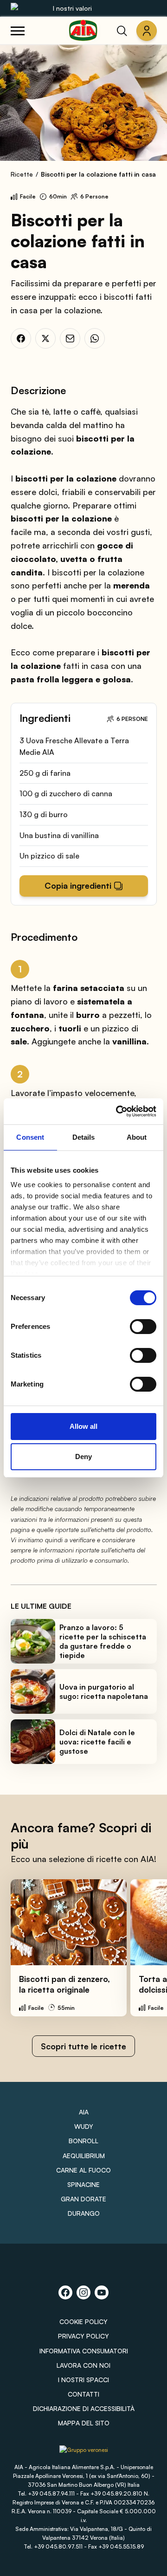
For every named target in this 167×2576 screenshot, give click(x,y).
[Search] (122, 31)
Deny (83, 1456)
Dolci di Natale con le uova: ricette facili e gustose (97, 1742)
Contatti (83, 2394)
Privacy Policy (83, 2336)
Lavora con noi (83, 2365)
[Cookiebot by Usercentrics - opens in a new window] (118, 1111)
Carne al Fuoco (83, 2170)
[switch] (143, 1327)
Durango (84, 2213)
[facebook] (21, 338)
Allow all (83, 1426)
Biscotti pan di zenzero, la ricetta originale (64, 1984)
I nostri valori (72, 8)
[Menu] (18, 31)
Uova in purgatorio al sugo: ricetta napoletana (104, 1691)
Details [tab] (84, 1137)
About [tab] (137, 1137)
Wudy (84, 2126)
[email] (70, 338)
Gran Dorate (83, 2199)
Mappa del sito (84, 2423)
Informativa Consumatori (84, 2351)
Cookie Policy (83, 2322)
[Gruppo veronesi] (84, 2453)
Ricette (22, 174)
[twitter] (45, 338)
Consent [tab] (30, 1137)
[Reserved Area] (147, 31)
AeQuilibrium (84, 2156)
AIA (84, 2112)
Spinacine (83, 2184)
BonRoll (83, 2141)
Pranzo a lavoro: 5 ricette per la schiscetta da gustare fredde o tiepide (103, 1641)
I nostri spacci (83, 2380)
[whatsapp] (95, 338)
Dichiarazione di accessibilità (84, 2408)
